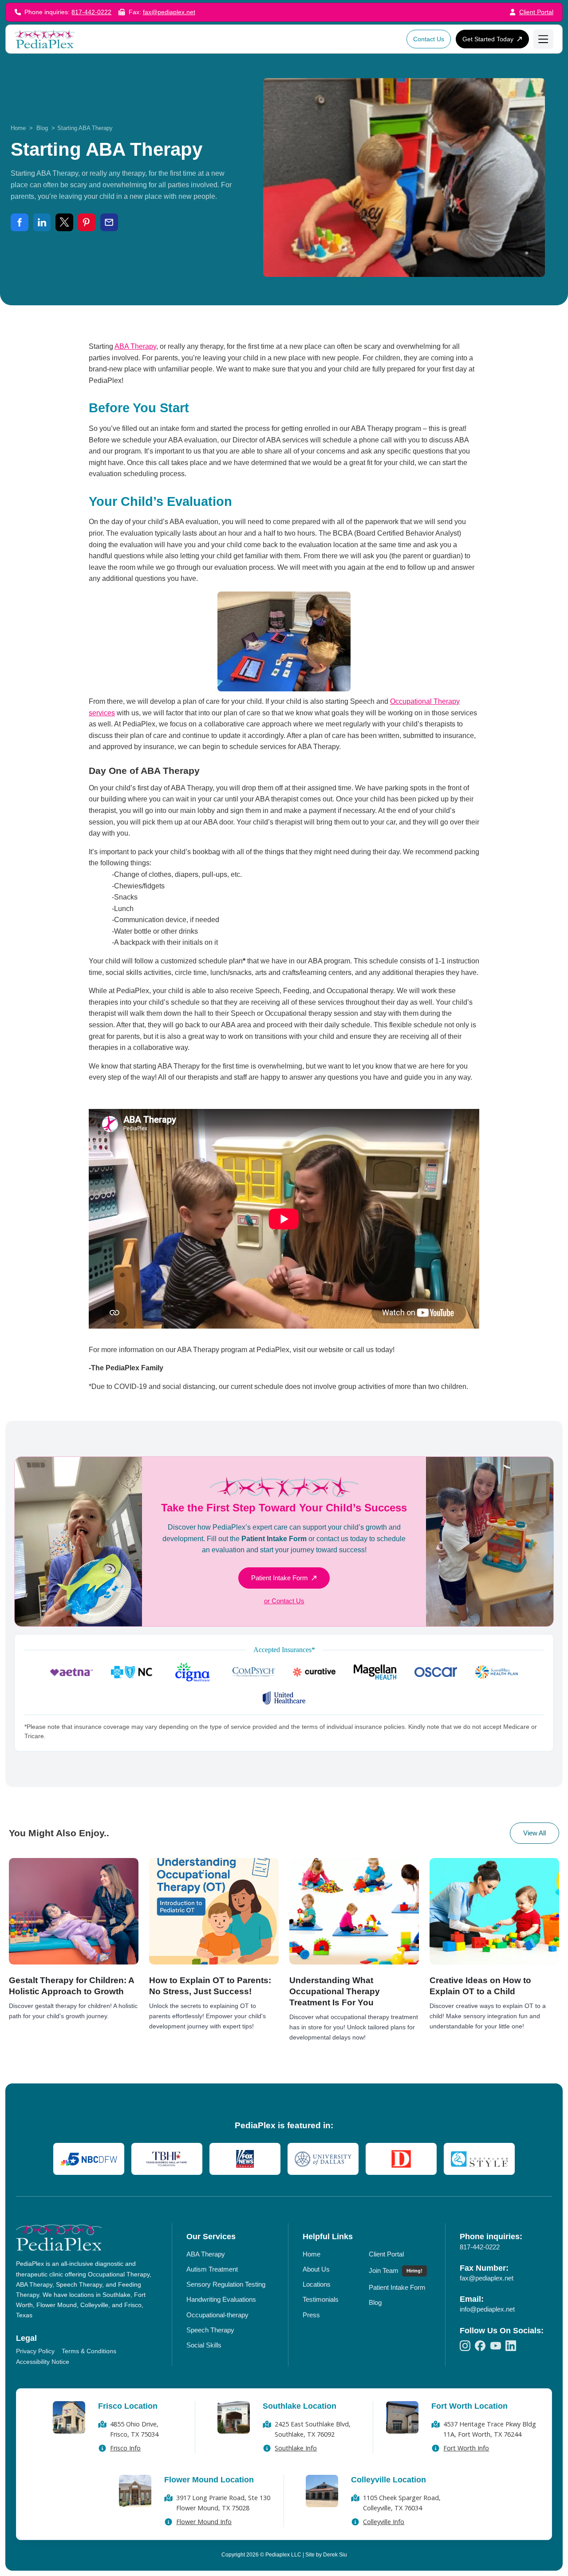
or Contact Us (284, 1601)
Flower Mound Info (204, 2522)
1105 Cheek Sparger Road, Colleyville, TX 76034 (402, 2503)
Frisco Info (125, 2448)
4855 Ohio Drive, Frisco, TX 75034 (134, 2429)
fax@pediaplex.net (169, 12)
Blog (42, 128)
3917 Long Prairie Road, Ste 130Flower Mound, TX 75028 (223, 2503)
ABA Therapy (135, 346)
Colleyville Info (384, 2522)
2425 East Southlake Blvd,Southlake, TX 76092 (313, 2429)
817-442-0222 (91, 12)
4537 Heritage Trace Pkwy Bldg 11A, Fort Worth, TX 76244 (490, 2429)
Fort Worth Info (466, 2448)
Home (18, 128)
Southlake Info (296, 2448)
